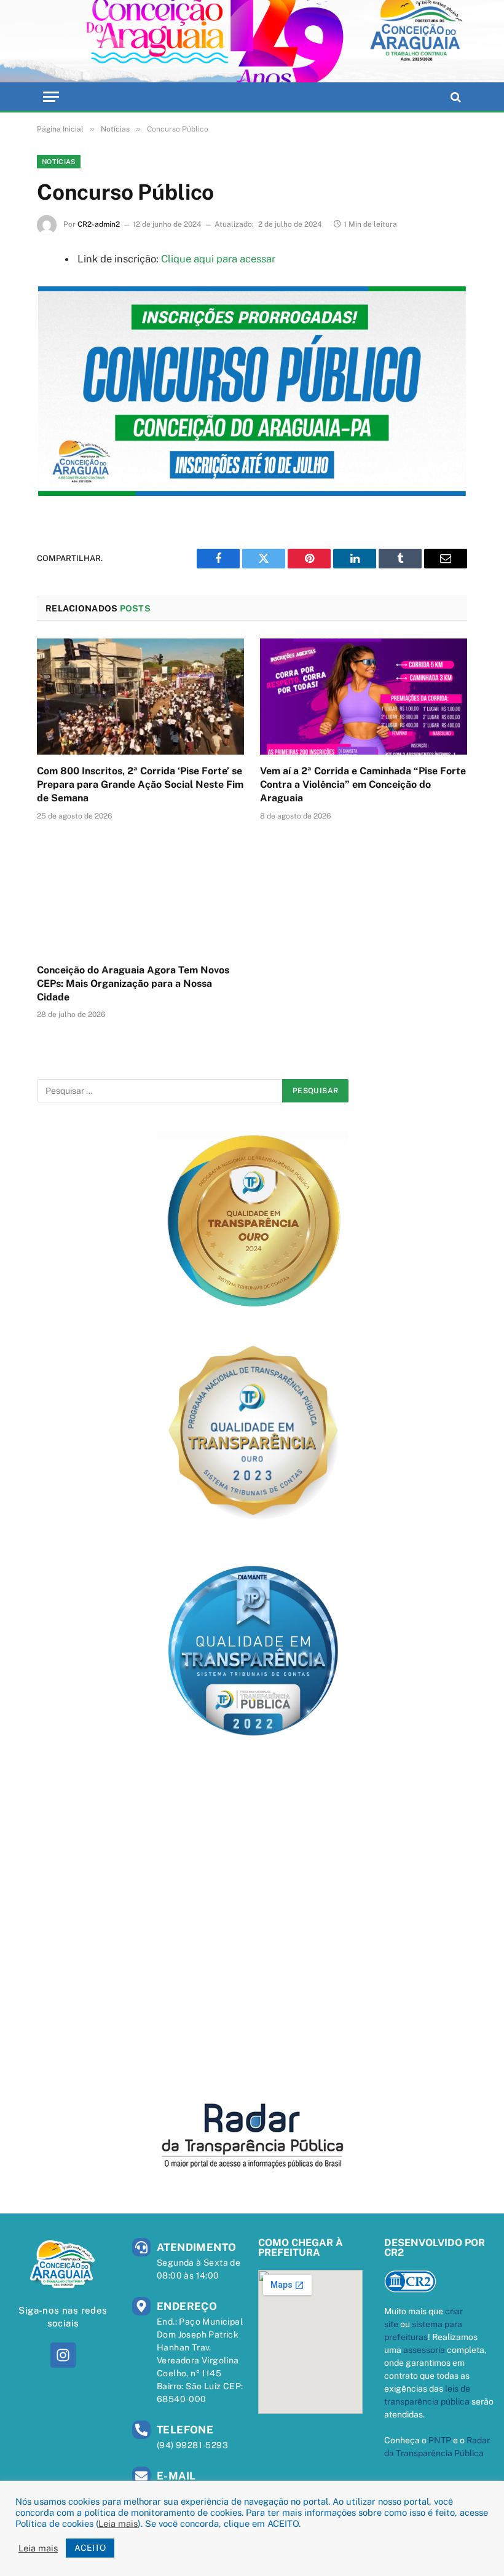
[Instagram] (63, 2355)
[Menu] (51, 97)
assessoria (424, 2350)
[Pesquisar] (455, 97)
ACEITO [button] (90, 2548)
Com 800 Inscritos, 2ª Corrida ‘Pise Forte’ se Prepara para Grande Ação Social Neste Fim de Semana (140, 784)
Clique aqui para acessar (218, 259)
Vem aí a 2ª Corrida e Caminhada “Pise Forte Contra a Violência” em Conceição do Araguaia (363, 784)
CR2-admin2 (99, 224)
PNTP (440, 2440)
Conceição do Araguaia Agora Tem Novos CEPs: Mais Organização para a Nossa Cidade (133, 984)
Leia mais (118, 2523)
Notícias (59, 162)
